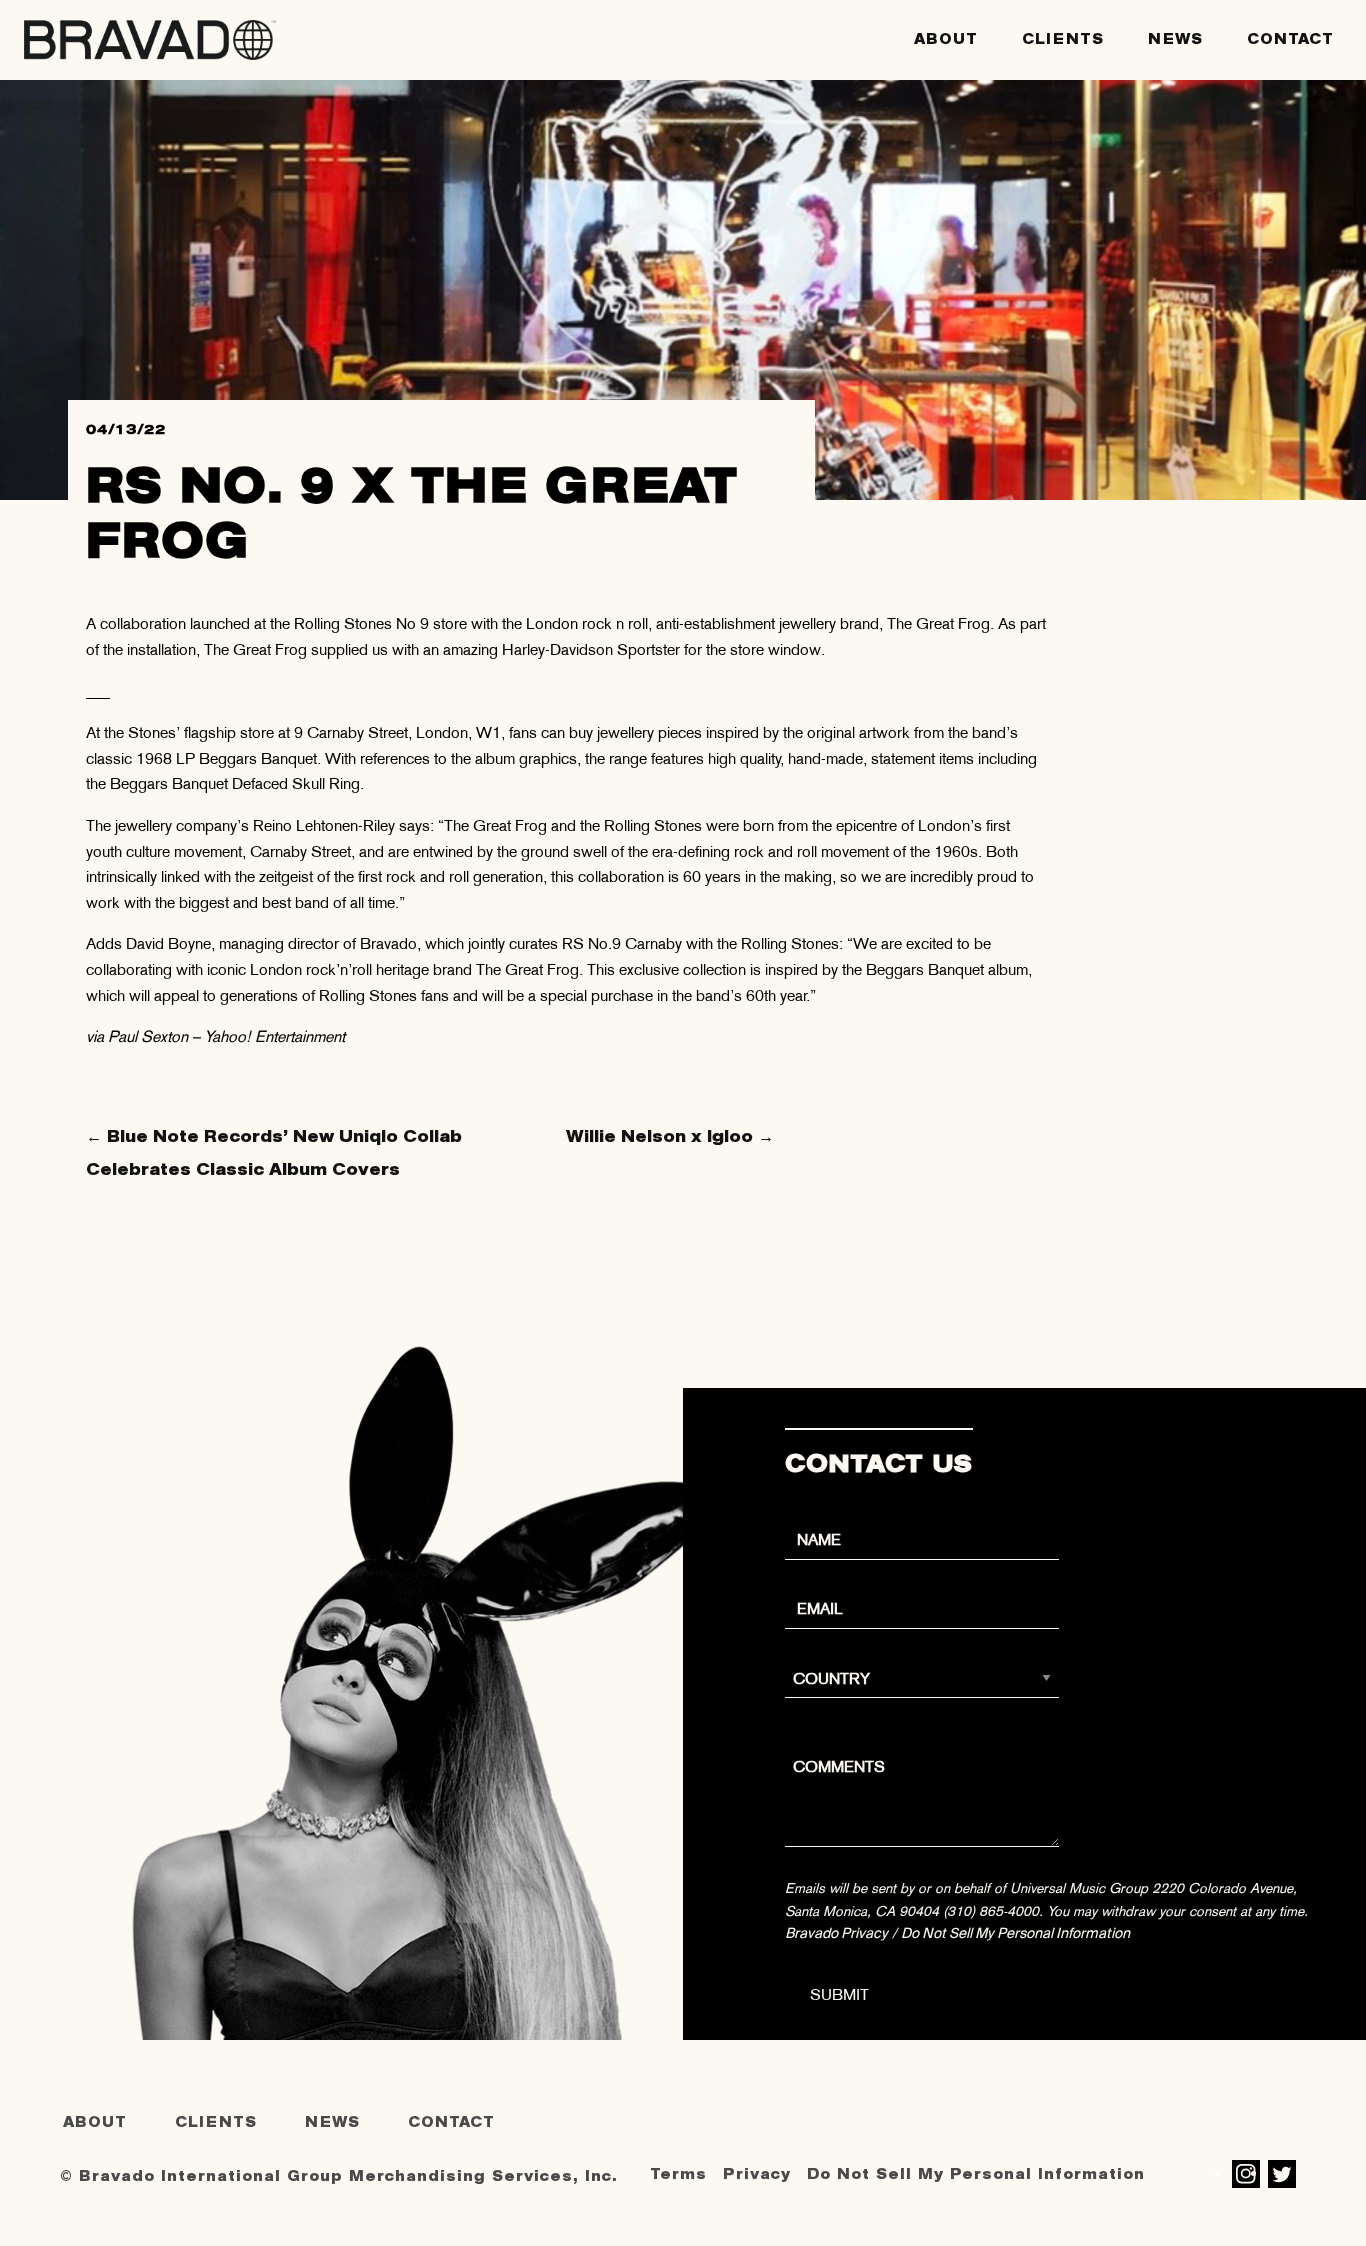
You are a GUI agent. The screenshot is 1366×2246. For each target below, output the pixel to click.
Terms (678, 2174)
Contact (1290, 39)
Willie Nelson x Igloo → (670, 1136)
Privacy (757, 2174)
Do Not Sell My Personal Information (1015, 1933)
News (1175, 39)
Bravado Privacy (836, 1933)
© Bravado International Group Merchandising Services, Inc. (339, 2176)
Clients (1063, 39)
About (946, 39)
